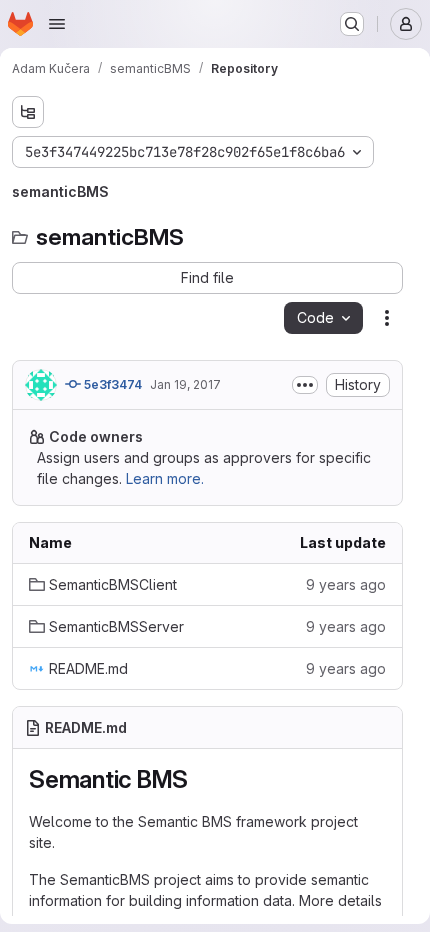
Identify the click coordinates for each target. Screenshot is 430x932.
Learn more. (165, 478)
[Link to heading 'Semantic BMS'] (201, 779)
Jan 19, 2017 (185, 384)
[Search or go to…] (352, 24)
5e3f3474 (111, 384)
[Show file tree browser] (28, 112)
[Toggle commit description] (305, 385)
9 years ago (346, 584)
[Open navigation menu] (57, 24)
